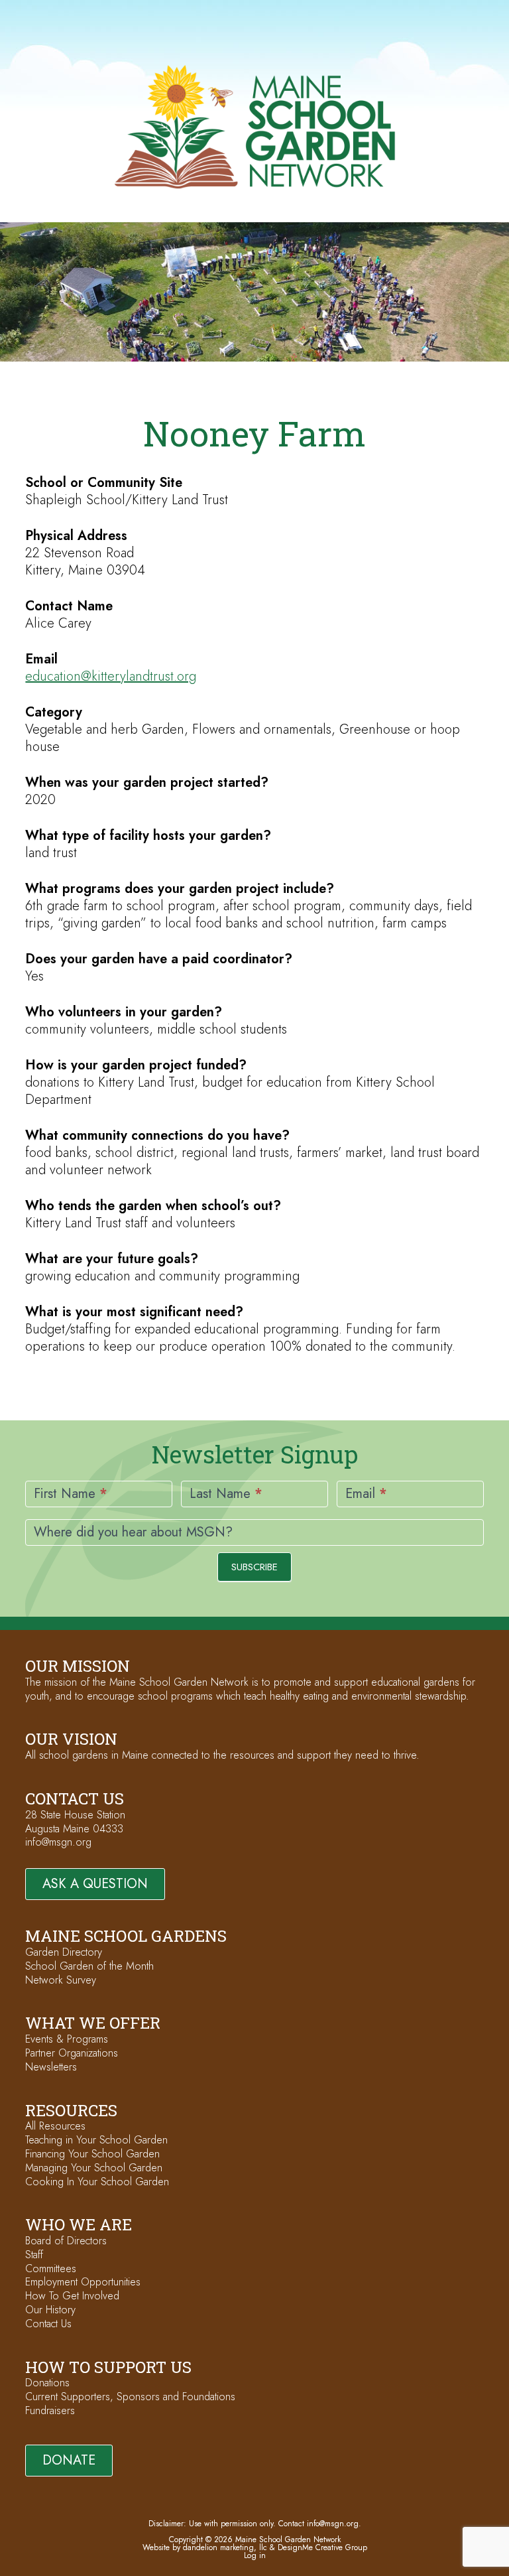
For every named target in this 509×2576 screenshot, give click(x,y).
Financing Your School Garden (92, 2154)
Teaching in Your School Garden (96, 2140)
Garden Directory (64, 1952)
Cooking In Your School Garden (97, 2182)
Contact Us (48, 2324)
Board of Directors (66, 2241)
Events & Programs (67, 2039)
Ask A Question (95, 1884)
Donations (47, 2383)
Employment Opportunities (83, 2282)
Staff (34, 2255)
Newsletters (51, 2067)
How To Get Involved (72, 2296)
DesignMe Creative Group (322, 2547)
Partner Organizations (72, 2053)
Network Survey (61, 1980)
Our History (50, 2310)
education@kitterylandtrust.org (111, 676)
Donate (69, 2460)
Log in (255, 2555)
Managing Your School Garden (94, 2168)
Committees (51, 2269)
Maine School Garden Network (255, 127)
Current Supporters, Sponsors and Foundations (130, 2397)
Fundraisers (50, 2410)
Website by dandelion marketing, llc (205, 2547)
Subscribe (254, 1567)
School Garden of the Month (89, 1966)
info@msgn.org (58, 1842)
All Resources (55, 2126)
